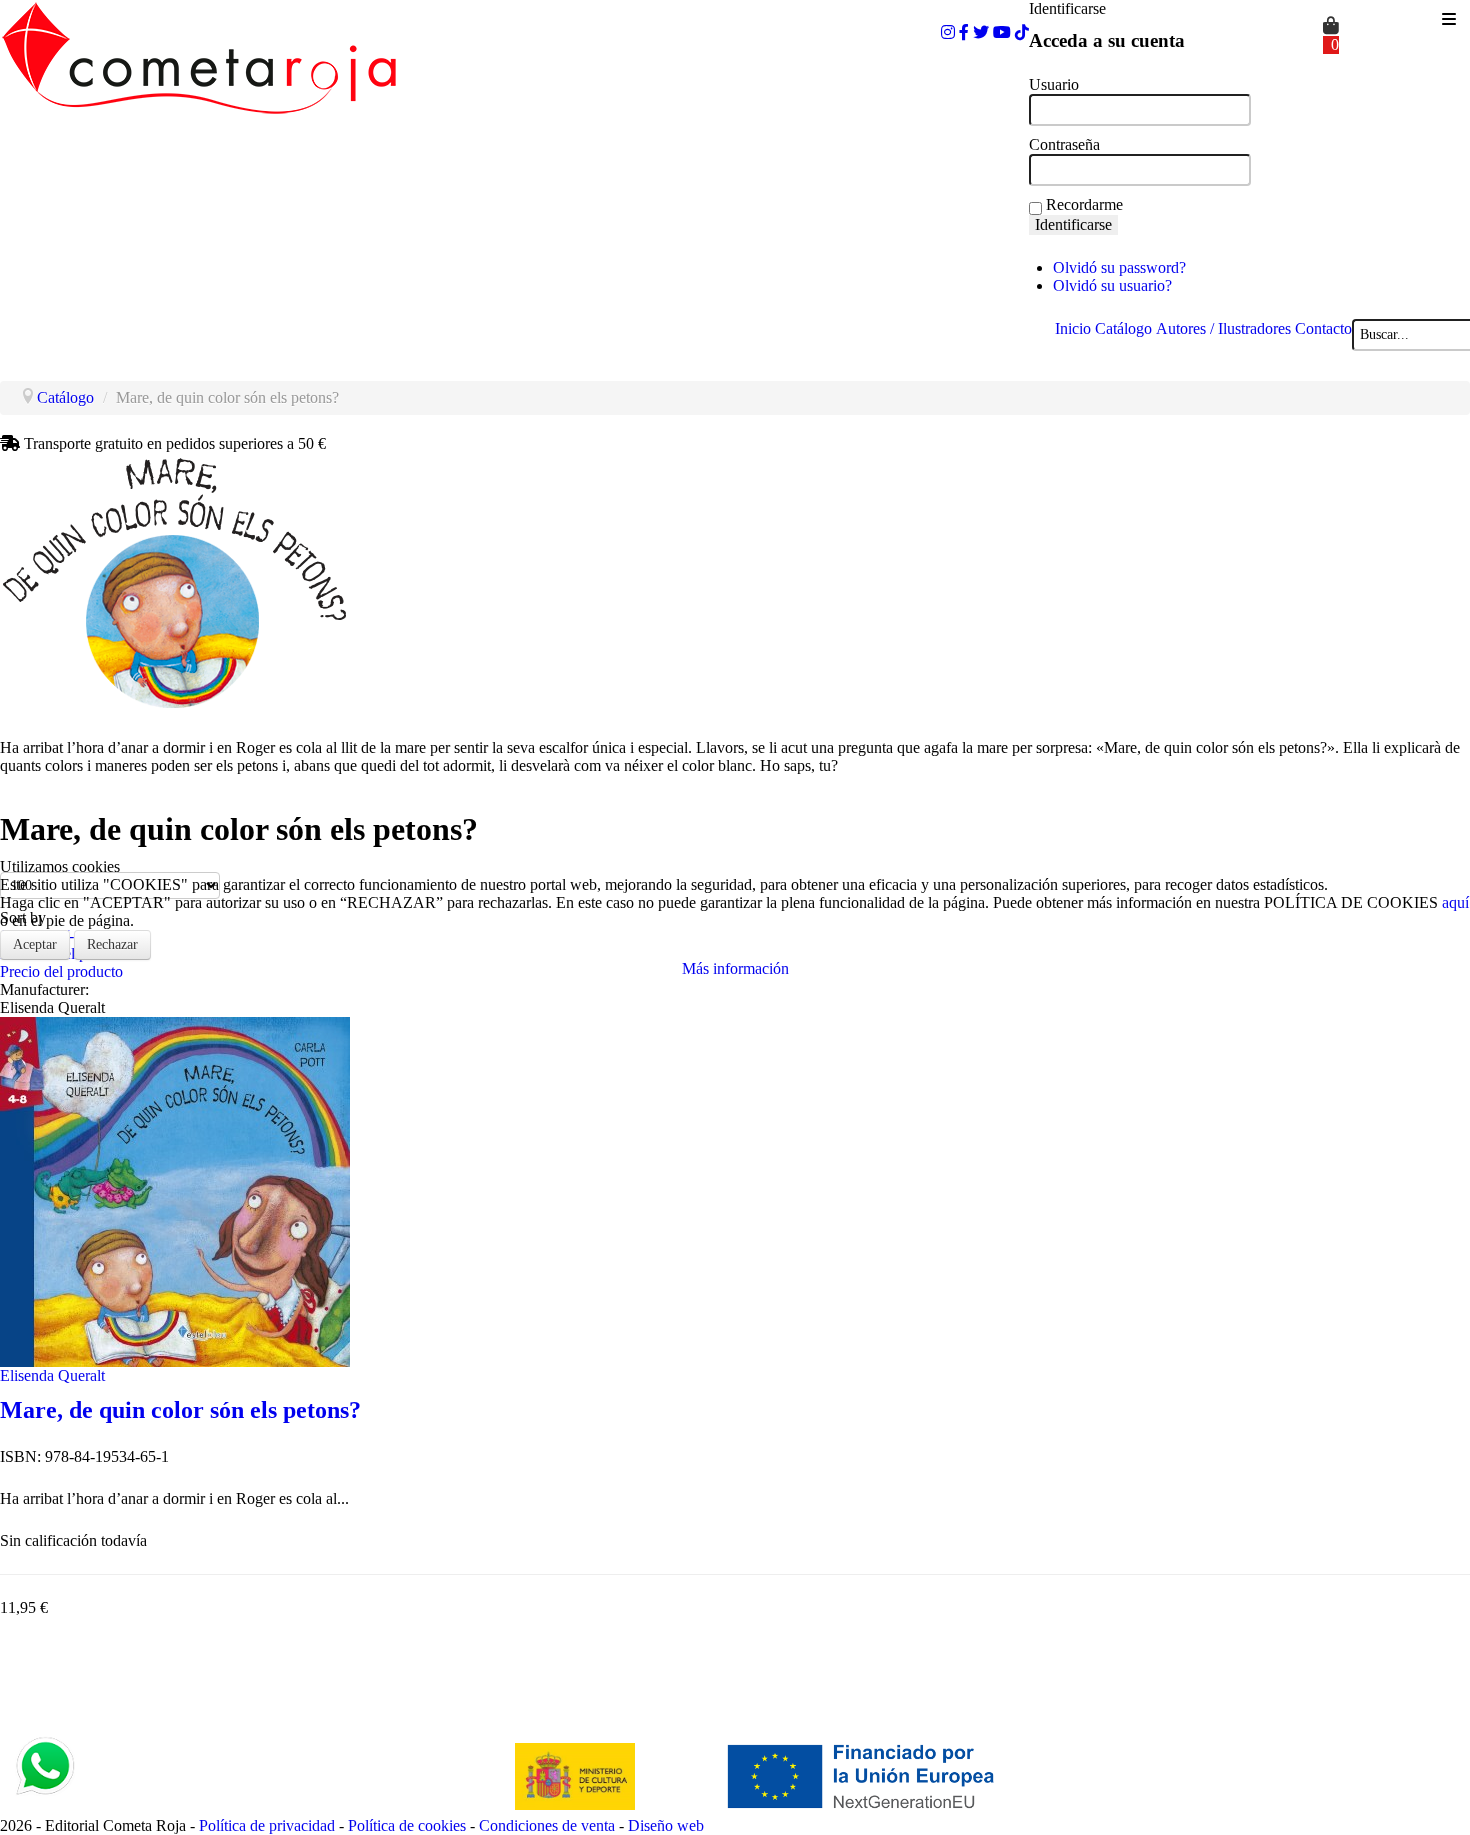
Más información (735, 968)
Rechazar (112, 944)
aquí (1455, 902)
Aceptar (35, 944)
